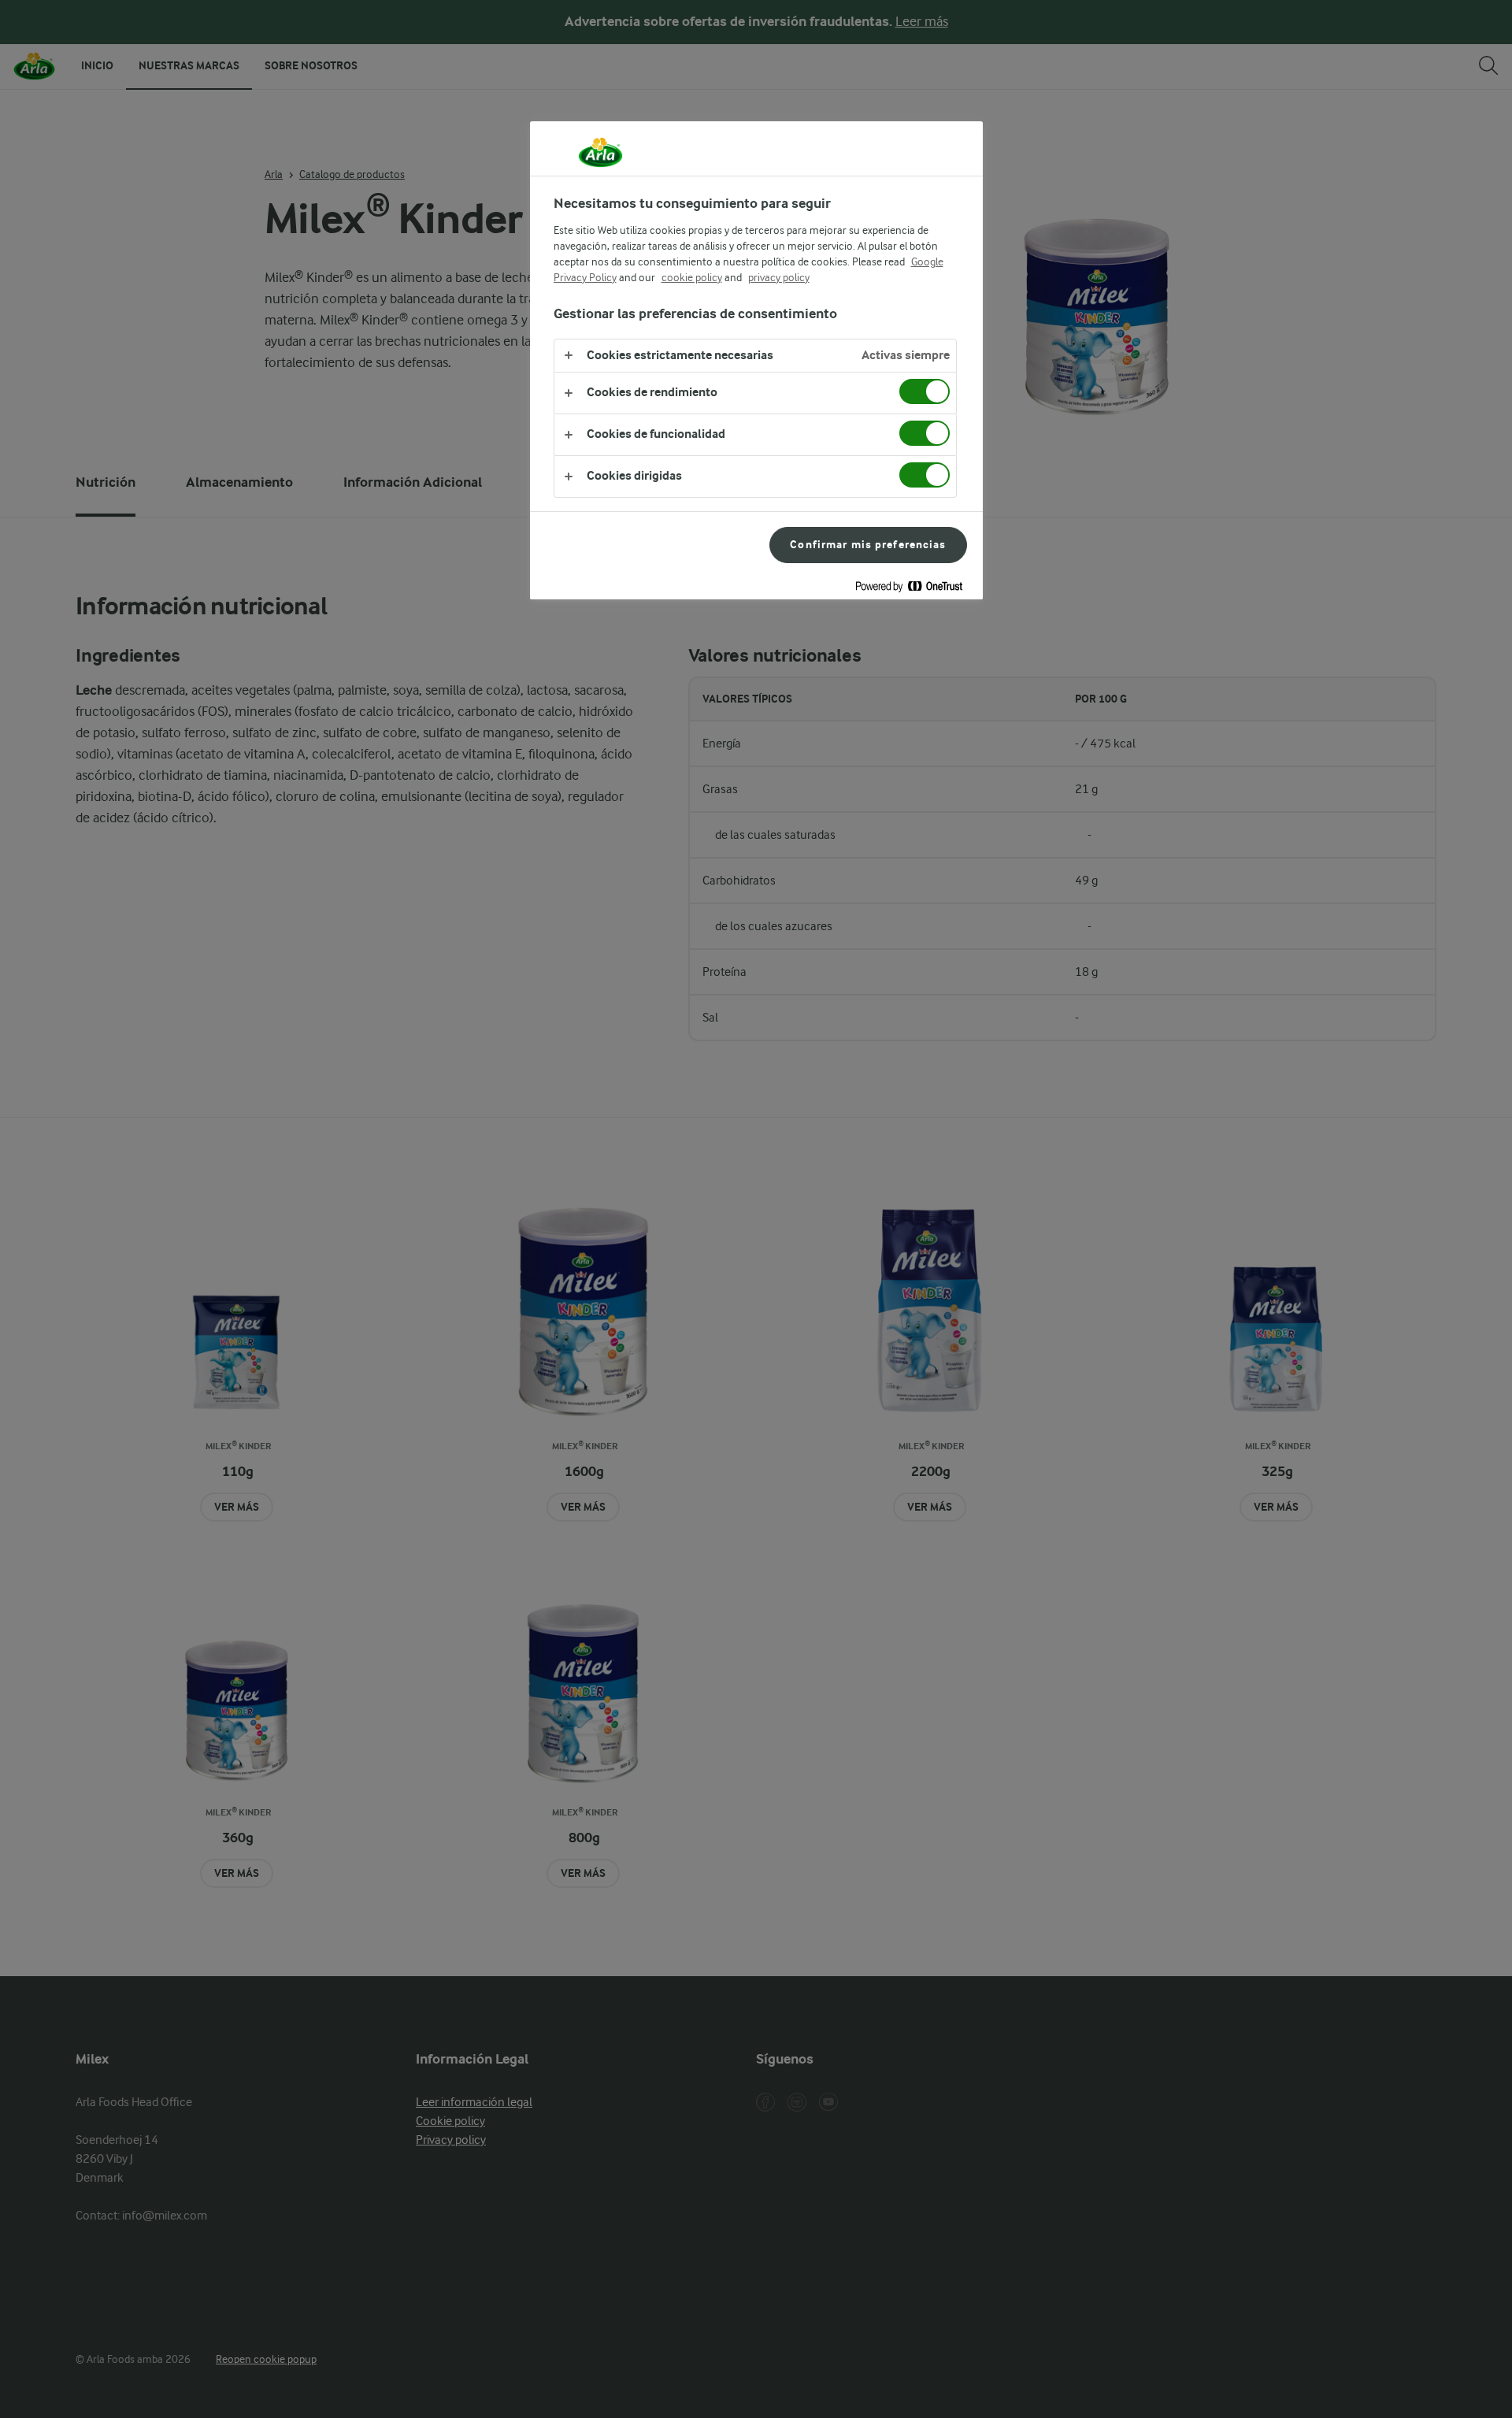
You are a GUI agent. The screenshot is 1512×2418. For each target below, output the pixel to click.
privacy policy (779, 277)
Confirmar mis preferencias (868, 545)
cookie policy (692, 277)
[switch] (925, 391)
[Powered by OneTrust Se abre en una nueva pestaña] (915, 590)
